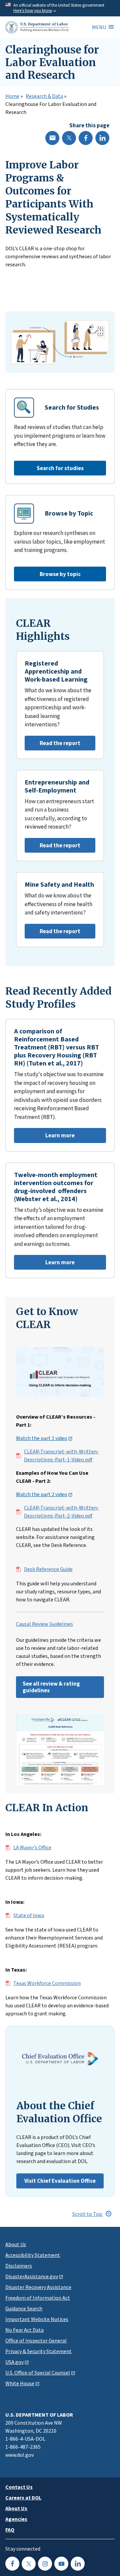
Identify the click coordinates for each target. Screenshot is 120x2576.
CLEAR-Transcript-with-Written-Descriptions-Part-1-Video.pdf (61, 1456)
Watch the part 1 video (42, 1438)
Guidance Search (24, 2308)
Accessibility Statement (33, 2255)
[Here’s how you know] (60, 8)
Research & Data (44, 96)
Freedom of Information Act (38, 2298)
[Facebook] (86, 138)
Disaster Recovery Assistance (38, 2287)
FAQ (10, 2530)
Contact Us (19, 2487)
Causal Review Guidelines (44, 1624)
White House (20, 2383)
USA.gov (14, 2362)
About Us (16, 2244)
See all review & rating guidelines (51, 1687)
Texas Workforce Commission (47, 1983)
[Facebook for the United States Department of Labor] (12, 2564)
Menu (99, 27)
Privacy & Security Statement (38, 2351)
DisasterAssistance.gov (32, 2276)
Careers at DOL (23, 2497)
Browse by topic (60, 574)
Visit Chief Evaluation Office (60, 2181)
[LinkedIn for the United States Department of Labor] (78, 2564)
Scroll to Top (88, 2214)
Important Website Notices (37, 2319)
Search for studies (60, 468)
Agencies (16, 2519)
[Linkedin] (102, 138)
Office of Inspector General (36, 2340)
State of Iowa (29, 1915)
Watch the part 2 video (42, 1494)
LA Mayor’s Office (32, 1848)
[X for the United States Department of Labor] (29, 2564)
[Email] (52, 138)
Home (12, 96)
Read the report (52, 745)
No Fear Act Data (24, 2330)
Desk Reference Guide (48, 1569)
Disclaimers (19, 2266)
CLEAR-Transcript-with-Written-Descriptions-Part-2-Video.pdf (61, 1512)
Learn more (44, 1137)
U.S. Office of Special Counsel (38, 2373)
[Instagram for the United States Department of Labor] (45, 2564)
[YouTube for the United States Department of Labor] (61, 2564)
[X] (69, 138)
